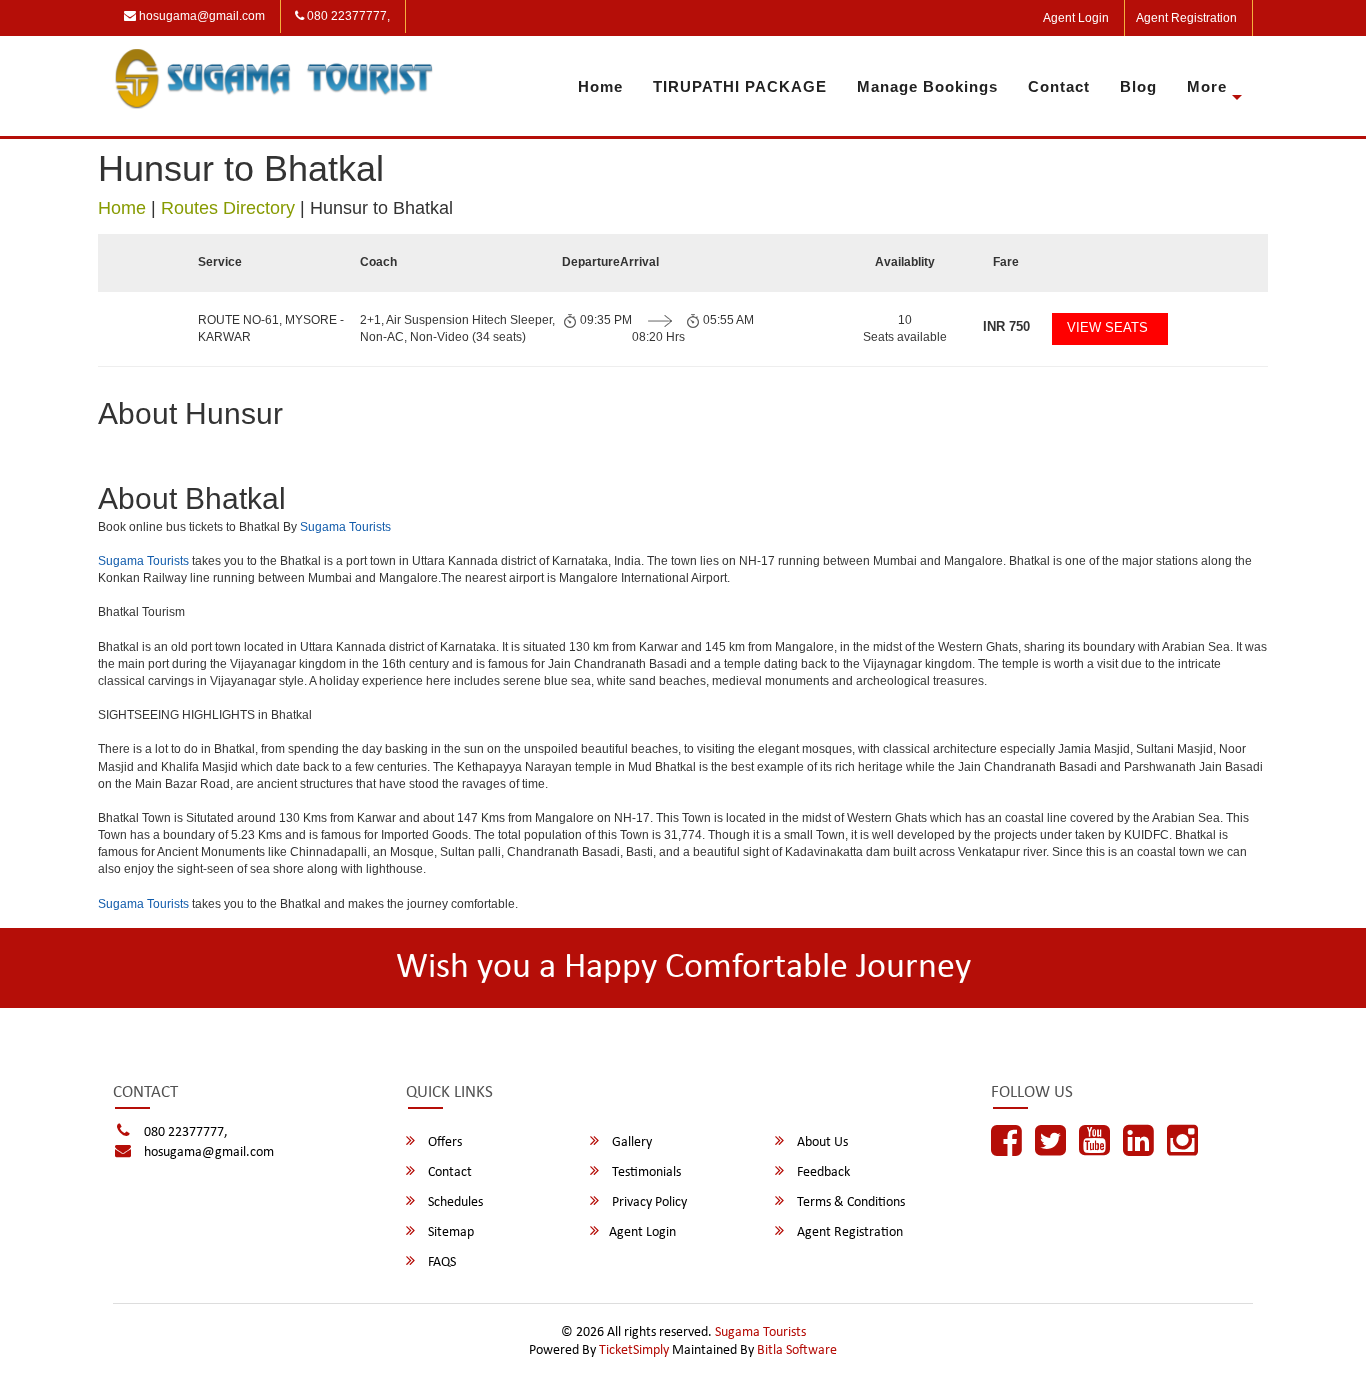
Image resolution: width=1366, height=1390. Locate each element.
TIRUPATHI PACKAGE (740, 86)
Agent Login (1076, 18)
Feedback (822, 1172)
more (1207, 86)
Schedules (454, 1202)
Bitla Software (797, 1350)
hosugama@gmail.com (200, 16)
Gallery (630, 1142)
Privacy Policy (648, 1202)
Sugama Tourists (345, 527)
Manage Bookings (927, 86)
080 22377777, (347, 16)
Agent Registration (1186, 18)
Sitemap (449, 1232)
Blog (1138, 86)
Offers (443, 1142)
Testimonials (645, 1172)
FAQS (440, 1262)
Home (600, 86)
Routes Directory (228, 208)
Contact (1059, 86)
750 (1006, 326)
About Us (821, 1142)
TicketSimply (634, 1350)
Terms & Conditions (849, 1202)
